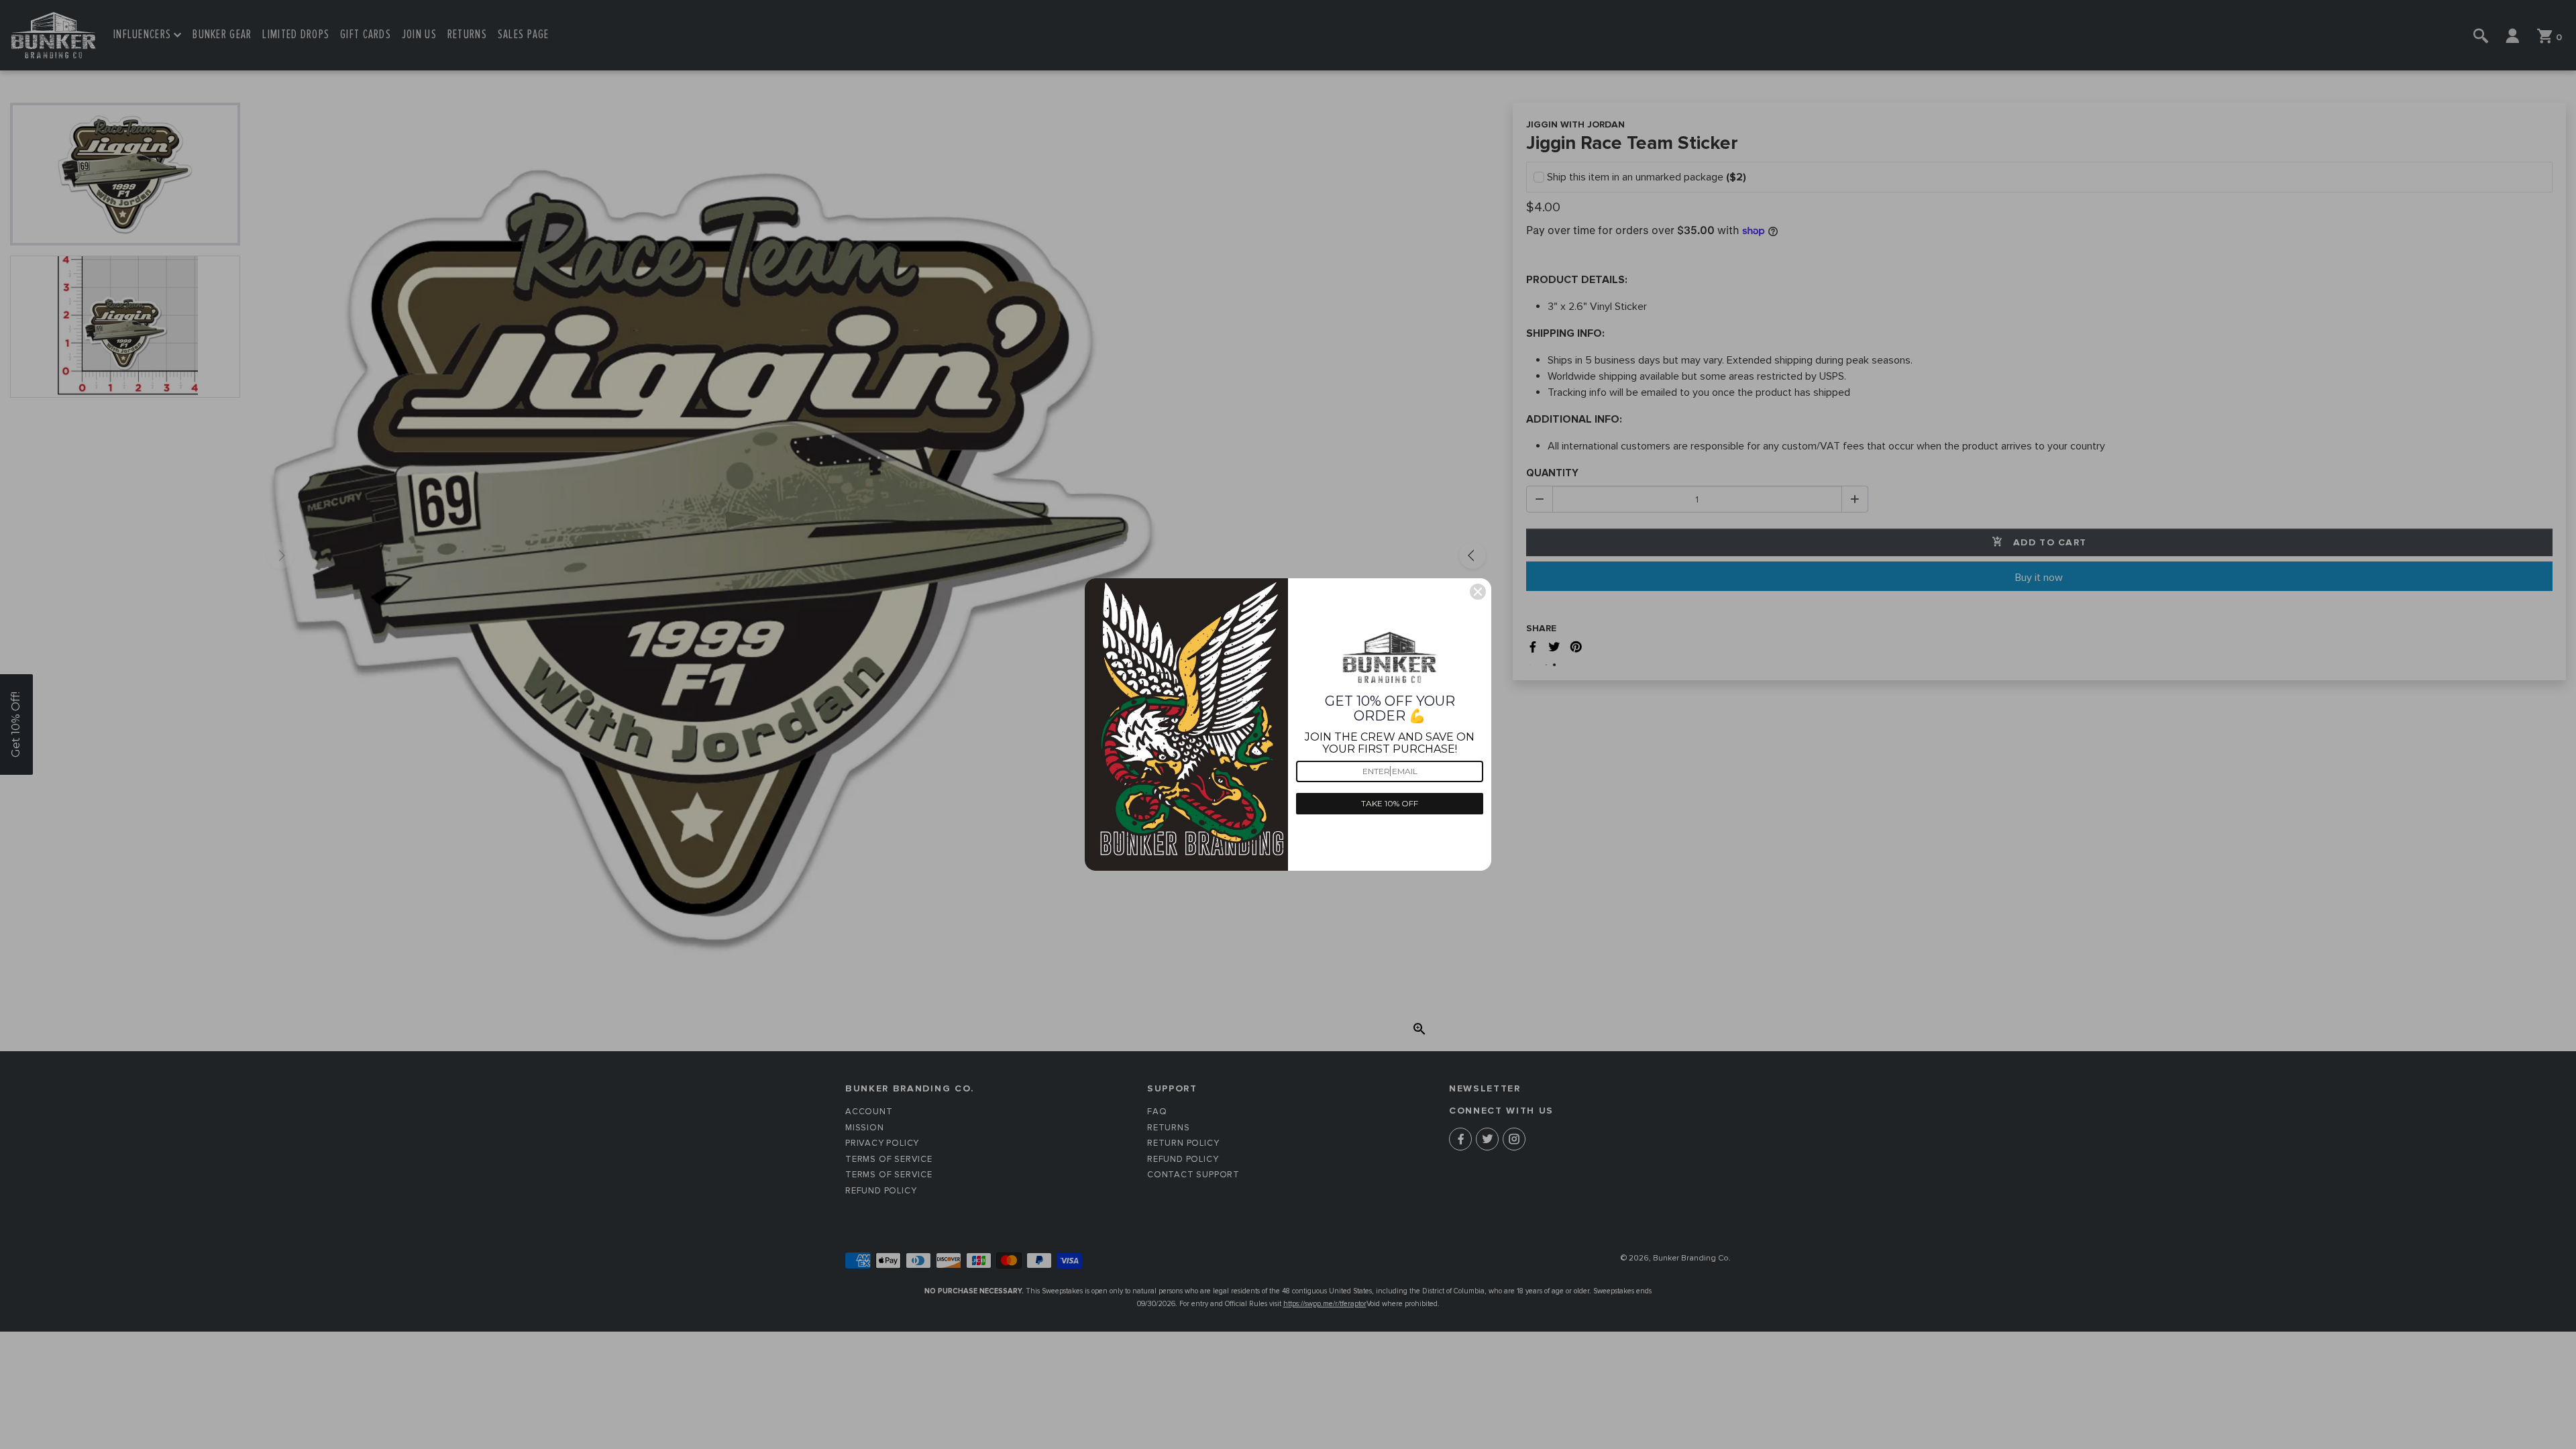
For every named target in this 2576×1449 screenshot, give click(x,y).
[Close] (1478, 592)
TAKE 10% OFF (1390, 803)
